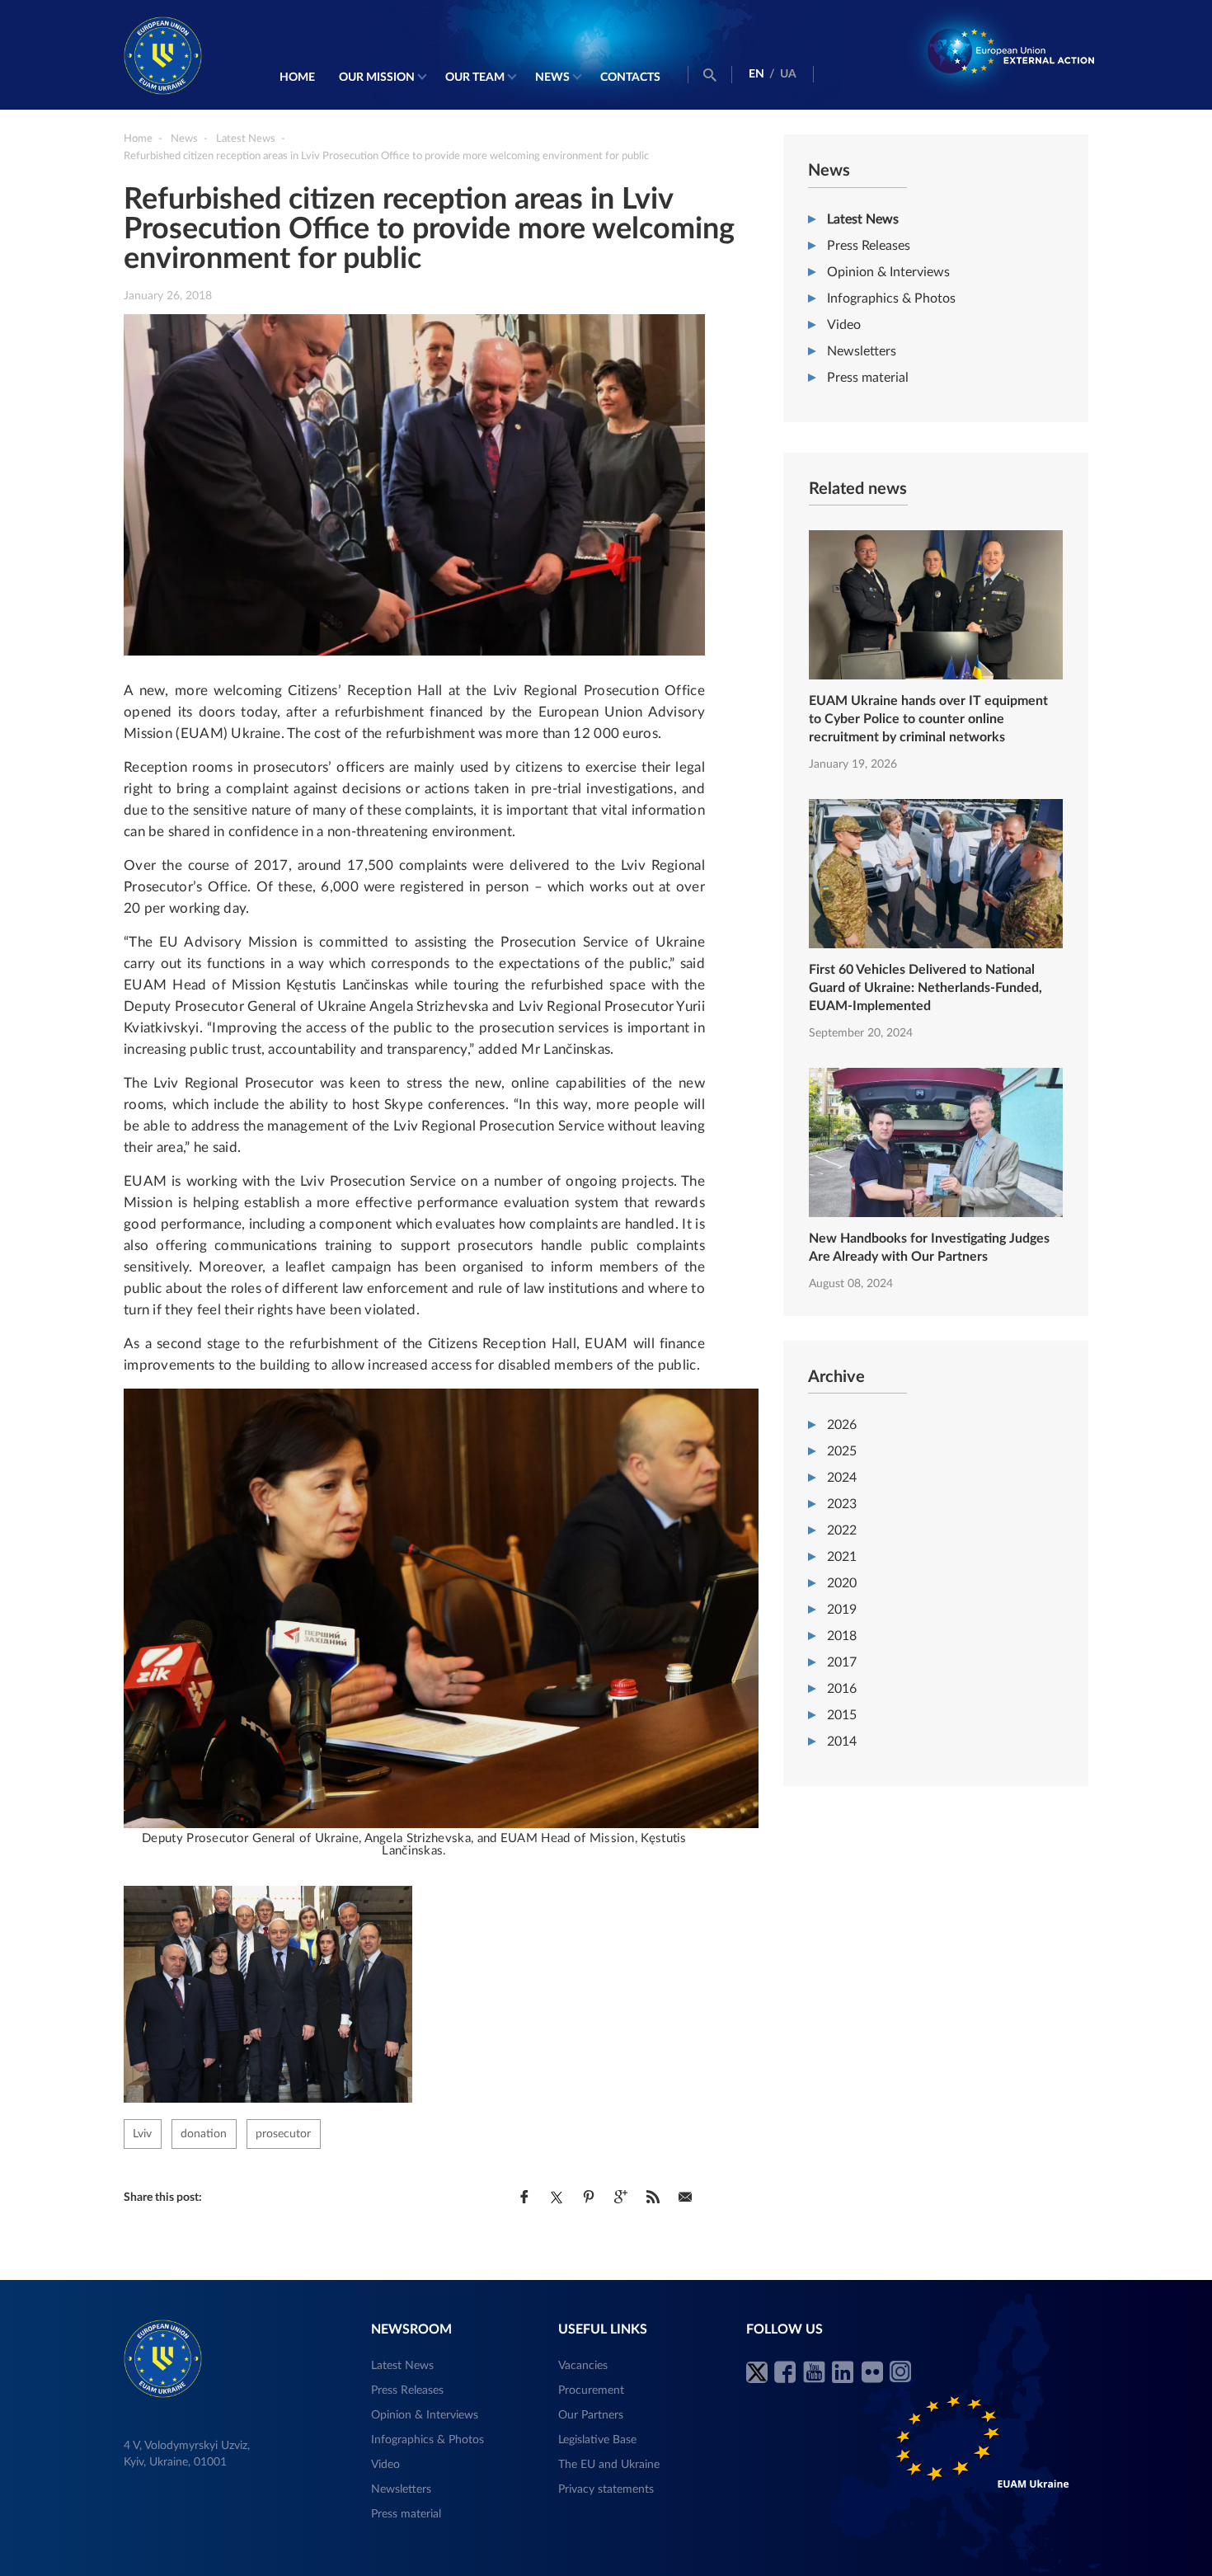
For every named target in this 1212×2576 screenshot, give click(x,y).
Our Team (475, 78)
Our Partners (591, 2415)
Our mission (377, 78)
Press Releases (869, 246)
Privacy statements (606, 2489)
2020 (842, 1583)
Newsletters (862, 351)
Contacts (630, 78)
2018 (842, 1636)
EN (756, 74)
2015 (842, 1715)
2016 (842, 1689)
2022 (842, 1530)
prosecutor (283, 2134)
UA (788, 74)
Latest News (863, 219)
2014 (842, 1742)
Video (844, 325)
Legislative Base (597, 2440)
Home (297, 78)
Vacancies (583, 2366)
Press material (868, 378)
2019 (842, 1610)
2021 (842, 1557)
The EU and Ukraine (609, 2465)
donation (204, 2134)
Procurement (591, 2390)
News (552, 78)
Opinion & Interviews (888, 272)
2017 (842, 1662)
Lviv (142, 2134)
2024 (842, 1478)
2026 (842, 1425)
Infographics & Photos (891, 298)
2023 (842, 1504)
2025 (842, 1451)
